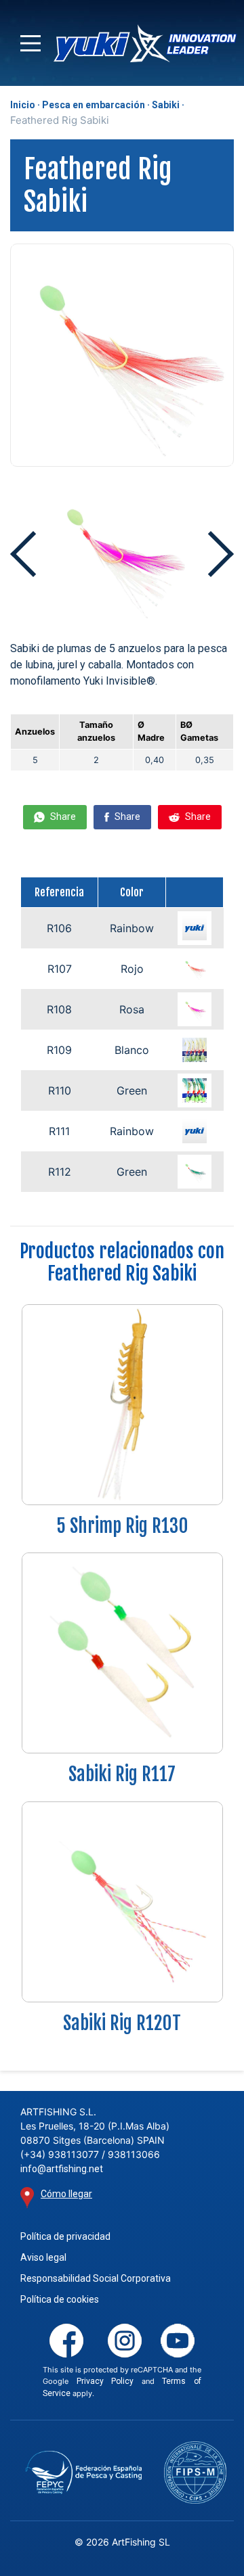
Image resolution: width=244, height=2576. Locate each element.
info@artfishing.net (62, 2169)
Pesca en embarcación (94, 105)
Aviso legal (43, 2257)
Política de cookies (60, 2299)
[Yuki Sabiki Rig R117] (122, 1652)
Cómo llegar (66, 2194)
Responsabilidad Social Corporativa (96, 2278)
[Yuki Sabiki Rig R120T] (122, 1901)
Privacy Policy (105, 2381)
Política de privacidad (65, 2236)
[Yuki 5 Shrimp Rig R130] (122, 1404)
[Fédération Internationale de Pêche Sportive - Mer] (195, 2472)
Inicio (23, 105)
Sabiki (166, 105)
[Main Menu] (30, 43)
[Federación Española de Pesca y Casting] (83, 2472)
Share (62, 816)
